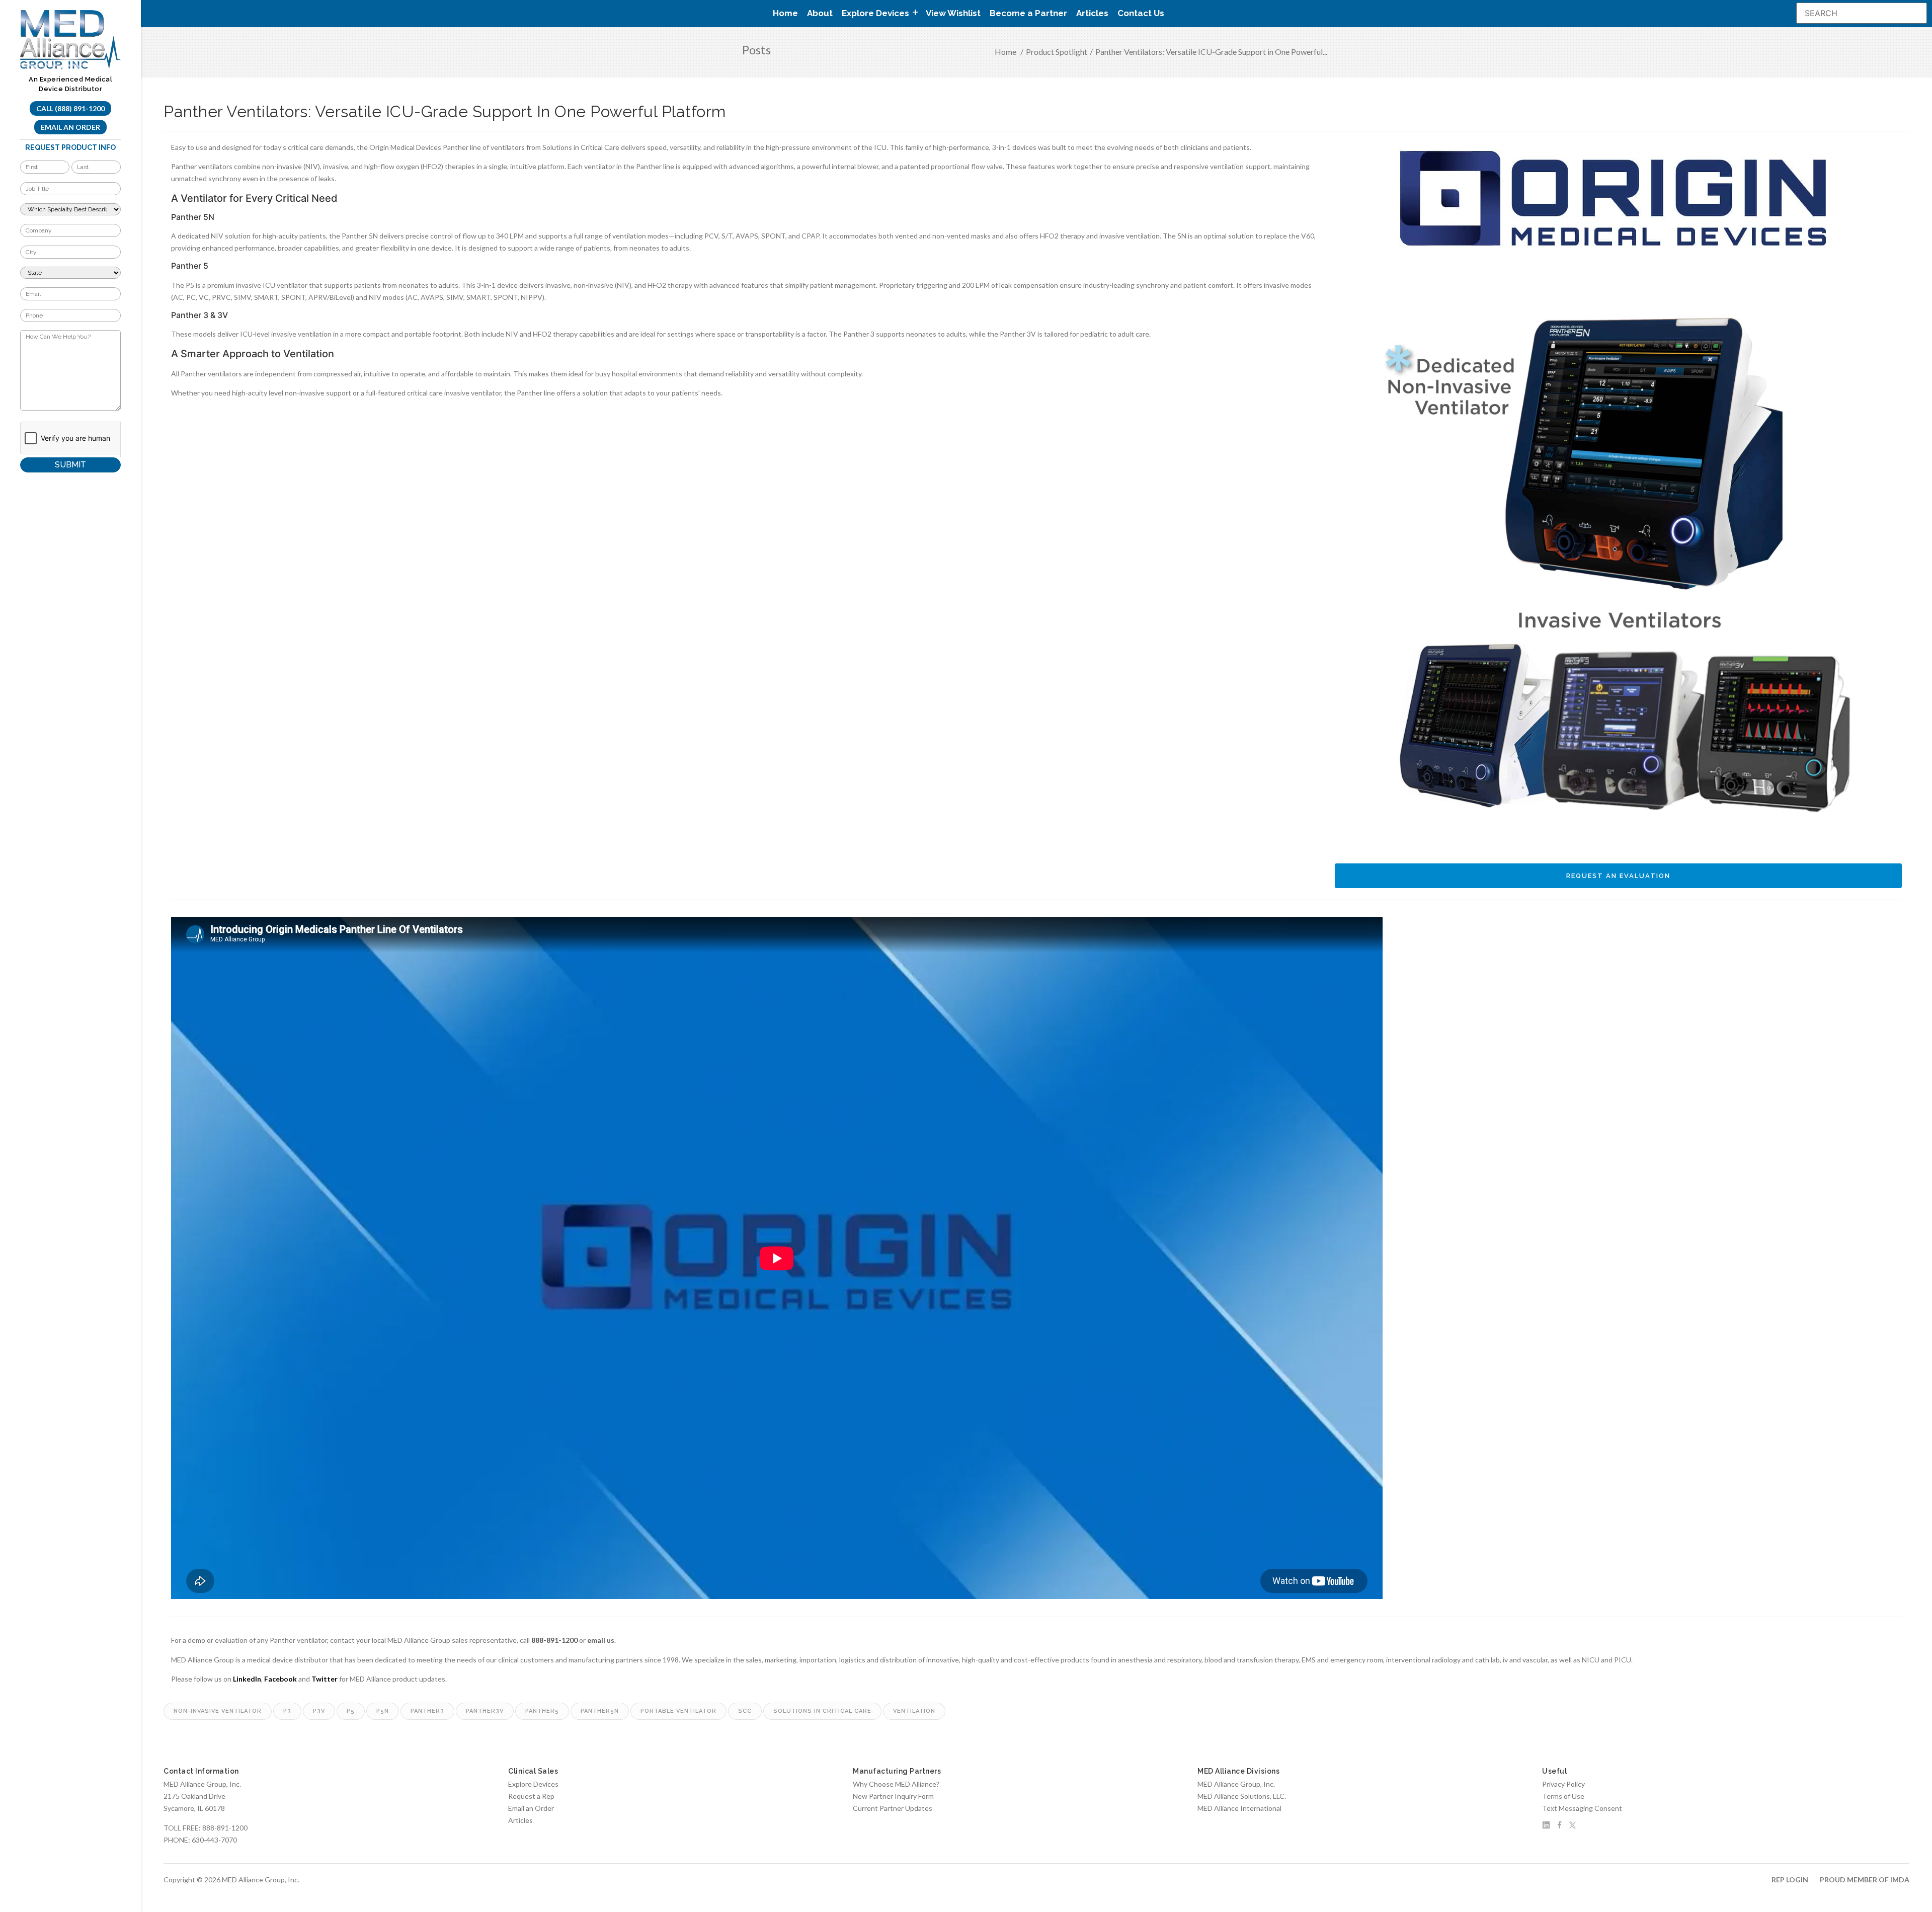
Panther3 (427, 1711)
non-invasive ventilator (218, 1711)
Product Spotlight (1057, 52)
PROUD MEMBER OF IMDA (1865, 1880)
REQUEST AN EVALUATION (1618, 876)
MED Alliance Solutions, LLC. (1242, 1796)
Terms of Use (1563, 1796)
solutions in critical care (822, 1711)
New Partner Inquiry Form (893, 1796)
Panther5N (600, 1711)
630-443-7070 (214, 1840)
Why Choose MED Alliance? (896, 1784)
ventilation (914, 1711)
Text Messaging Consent (1582, 1808)
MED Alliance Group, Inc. (1236, 1784)
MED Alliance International (1239, 1808)
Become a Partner (1028, 13)
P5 (351, 1711)
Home (785, 13)
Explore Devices (533, 1784)
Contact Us (1141, 13)
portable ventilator (678, 1711)
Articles (1092, 13)
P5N (383, 1711)
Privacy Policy (1563, 1784)
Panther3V (485, 1711)
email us (601, 1640)
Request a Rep (531, 1796)
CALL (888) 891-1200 (70, 108)
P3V (319, 1711)
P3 (287, 1711)
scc (745, 1711)
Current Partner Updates (893, 1808)
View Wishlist (953, 13)
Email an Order (70, 127)
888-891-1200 (554, 1640)
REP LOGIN (1790, 1880)
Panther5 (542, 1711)
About (820, 13)
